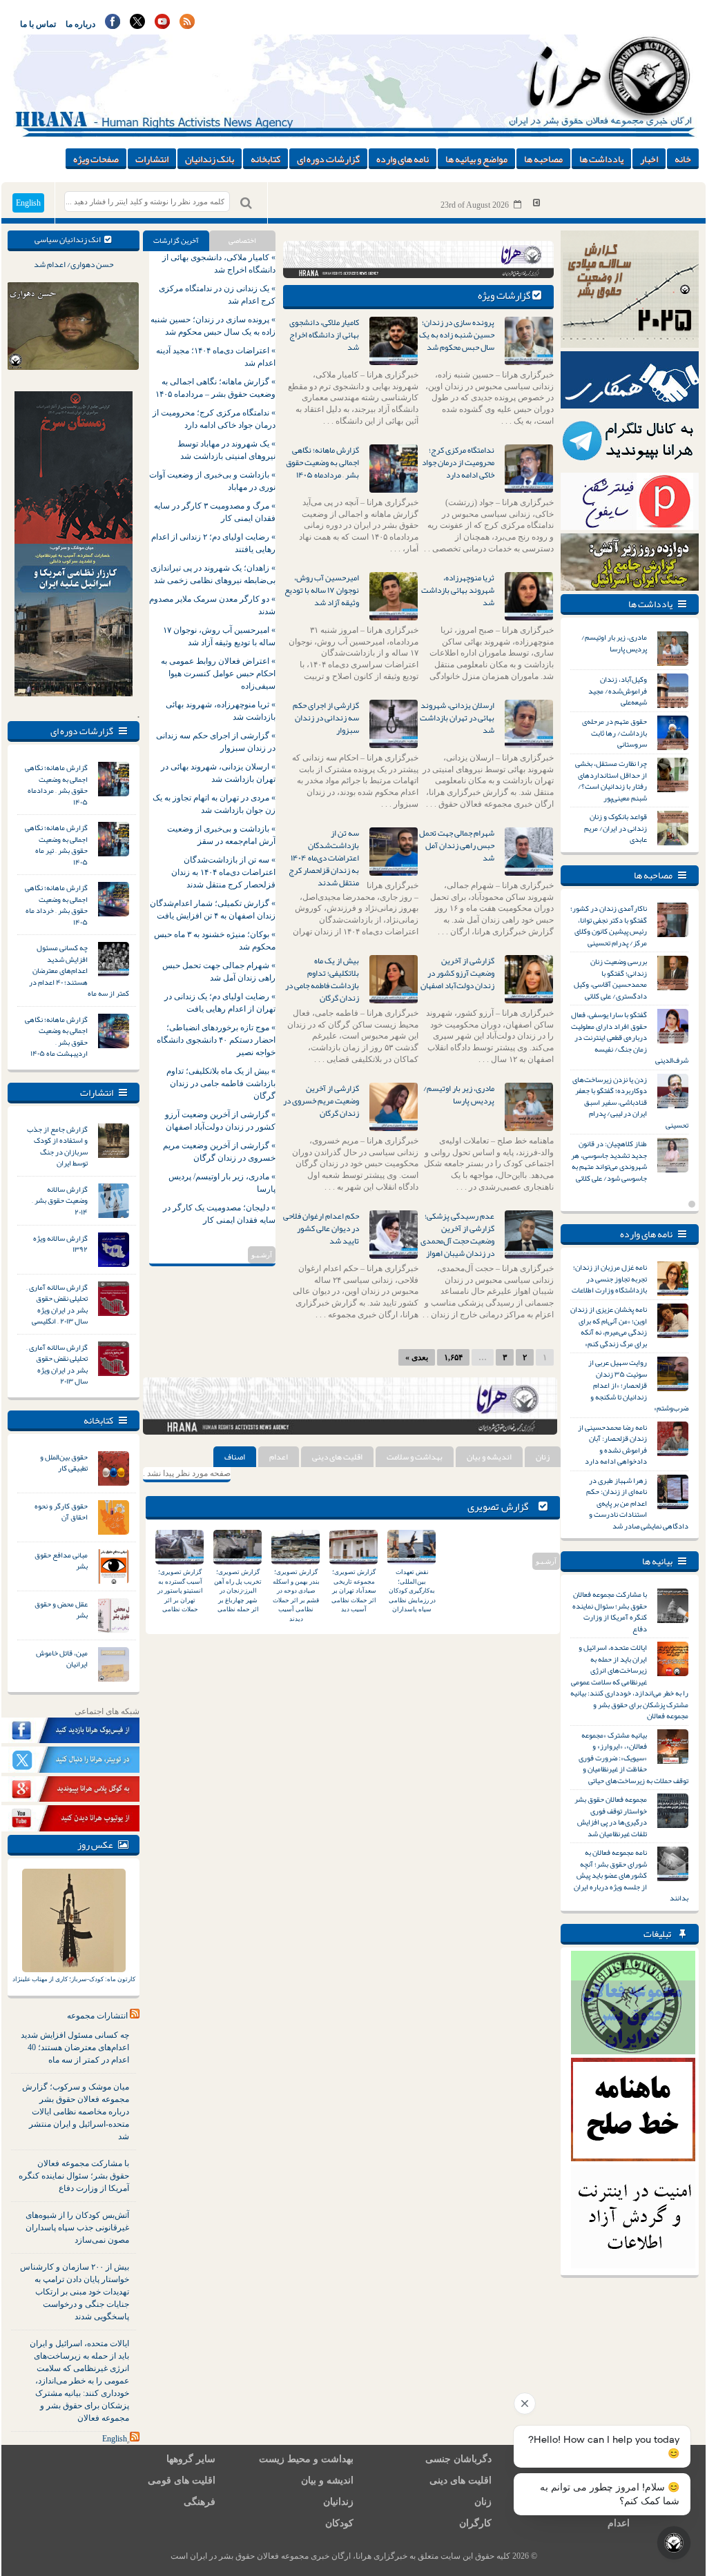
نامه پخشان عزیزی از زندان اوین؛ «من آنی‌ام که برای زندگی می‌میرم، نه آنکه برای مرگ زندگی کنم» (609, 1326)
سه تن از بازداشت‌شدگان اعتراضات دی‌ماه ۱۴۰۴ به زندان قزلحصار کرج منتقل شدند (324, 858)
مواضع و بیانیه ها (476, 159)
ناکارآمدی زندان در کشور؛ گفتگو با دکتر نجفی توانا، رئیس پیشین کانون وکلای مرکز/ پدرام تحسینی (609, 925)
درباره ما (80, 24)
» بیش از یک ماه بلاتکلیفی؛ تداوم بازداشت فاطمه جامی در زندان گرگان (221, 1083)
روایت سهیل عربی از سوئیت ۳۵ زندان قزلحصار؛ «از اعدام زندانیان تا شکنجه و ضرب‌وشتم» (638, 1385)
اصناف (235, 1457)
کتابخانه (265, 159)
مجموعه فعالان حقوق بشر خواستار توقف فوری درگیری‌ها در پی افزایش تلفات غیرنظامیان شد (611, 1816)
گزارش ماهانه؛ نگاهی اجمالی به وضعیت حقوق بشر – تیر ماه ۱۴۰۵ (56, 845)
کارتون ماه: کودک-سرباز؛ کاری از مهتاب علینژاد (74, 1979)
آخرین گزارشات (176, 240)
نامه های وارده (403, 159)
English (28, 203)
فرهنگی (200, 2502)
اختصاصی (242, 240)
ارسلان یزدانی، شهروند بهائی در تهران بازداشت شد (457, 718)
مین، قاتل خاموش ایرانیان (62, 1659)
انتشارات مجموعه (97, 2016)
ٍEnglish (115, 2439)
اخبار (649, 159)
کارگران (475, 2523)
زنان (543, 1457)
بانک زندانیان (210, 159)
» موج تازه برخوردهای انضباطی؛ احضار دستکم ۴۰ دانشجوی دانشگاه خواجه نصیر (216, 1040)
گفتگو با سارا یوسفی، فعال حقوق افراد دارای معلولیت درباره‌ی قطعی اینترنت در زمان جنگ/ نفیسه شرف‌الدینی (630, 1037)
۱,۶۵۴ (453, 1357)
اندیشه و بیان (489, 1457)
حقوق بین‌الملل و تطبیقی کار (64, 1463)
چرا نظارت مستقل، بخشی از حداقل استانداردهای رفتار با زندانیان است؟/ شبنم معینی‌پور (611, 780)
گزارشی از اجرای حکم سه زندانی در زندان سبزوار (326, 718)
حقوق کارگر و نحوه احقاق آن (61, 1512)
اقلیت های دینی (337, 1457)
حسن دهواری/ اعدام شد (74, 264)
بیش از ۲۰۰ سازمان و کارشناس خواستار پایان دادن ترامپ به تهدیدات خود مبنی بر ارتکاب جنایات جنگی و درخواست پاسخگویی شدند (75, 2292)
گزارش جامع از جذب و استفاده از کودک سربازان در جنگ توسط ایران (57, 1146)
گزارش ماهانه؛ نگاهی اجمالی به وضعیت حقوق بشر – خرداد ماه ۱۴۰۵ (56, 905)
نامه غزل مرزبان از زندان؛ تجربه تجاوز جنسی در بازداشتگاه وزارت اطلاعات (609, 1278)
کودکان (339, 2523)
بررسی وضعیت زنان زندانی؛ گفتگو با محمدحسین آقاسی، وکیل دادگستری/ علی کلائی (610, 979)
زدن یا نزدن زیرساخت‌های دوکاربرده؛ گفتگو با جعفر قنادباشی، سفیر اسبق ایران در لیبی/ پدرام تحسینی (630, 1102)
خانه (683, 159)
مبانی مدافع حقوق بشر (61, 1561)
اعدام (279, 1457)
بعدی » (417, 1357)
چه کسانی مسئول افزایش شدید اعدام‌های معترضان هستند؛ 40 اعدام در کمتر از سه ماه (75, 2047)
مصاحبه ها (543, 159)
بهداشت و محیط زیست (306, 2459)
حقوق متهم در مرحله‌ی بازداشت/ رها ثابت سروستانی (614, 733)
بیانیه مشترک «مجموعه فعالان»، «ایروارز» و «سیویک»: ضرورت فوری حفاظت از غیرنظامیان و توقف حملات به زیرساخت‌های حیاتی (633, 1758)
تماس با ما (38, 24)
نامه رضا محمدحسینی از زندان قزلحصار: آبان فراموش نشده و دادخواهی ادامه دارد (612, 1444)
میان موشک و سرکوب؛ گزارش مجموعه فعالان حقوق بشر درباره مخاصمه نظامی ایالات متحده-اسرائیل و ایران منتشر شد (76, 2112)
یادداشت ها (601, 159)
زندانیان (338, 2502)
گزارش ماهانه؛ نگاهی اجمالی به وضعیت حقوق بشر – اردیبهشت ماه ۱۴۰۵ (56, 1036)
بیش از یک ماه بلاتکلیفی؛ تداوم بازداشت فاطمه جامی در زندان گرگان (322, 979)
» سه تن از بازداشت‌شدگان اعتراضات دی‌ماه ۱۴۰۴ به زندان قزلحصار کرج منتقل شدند (223, 872)
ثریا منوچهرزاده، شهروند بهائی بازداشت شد (458, 590)
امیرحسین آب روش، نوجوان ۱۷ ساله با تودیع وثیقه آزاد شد (322, 590)
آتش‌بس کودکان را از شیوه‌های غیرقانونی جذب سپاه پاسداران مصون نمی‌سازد (77, 2228)
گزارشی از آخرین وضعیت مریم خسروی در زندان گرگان (321, 1101)
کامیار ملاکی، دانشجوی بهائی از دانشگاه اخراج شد (324, 335)
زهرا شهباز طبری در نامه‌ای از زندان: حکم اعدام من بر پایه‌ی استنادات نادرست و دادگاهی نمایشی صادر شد (637, 1503)
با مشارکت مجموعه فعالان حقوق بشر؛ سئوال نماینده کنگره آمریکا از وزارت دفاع (74, 2176)
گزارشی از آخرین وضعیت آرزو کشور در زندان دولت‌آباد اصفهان (457, 973)
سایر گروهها (191, 2459)
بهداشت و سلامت (415, 1457)
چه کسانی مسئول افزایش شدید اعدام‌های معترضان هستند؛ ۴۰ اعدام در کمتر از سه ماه (79, 970)
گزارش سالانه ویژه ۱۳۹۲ (60, 1244)
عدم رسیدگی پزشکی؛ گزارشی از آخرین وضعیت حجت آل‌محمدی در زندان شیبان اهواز (457, 1235)
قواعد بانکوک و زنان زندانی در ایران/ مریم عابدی (616, 828)
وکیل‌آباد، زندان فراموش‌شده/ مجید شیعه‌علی (618, 690)
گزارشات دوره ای (328, 159)
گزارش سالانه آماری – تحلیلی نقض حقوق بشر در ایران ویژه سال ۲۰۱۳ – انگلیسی (57, 1304)
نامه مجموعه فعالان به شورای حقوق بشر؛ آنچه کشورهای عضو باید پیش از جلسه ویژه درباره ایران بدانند (631, 1875)
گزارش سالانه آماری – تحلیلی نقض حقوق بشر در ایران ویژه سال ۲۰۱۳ (57, 1364)
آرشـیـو (262, 1255)
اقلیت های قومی (182, 2480)
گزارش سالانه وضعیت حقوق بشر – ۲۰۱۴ (60, 1200)
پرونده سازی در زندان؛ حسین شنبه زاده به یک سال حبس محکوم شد (457, 335)
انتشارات (152, 159)
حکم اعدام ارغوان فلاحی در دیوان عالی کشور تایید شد (321, 1228)
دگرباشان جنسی (458, 2459)
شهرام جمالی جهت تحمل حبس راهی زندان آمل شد (457, 845)
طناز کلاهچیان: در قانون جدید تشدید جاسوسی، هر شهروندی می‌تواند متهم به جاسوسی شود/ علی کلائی (609, 1161)
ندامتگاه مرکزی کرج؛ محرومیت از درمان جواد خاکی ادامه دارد (458, 462)
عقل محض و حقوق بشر (61, 1610)
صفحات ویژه (96, 159)
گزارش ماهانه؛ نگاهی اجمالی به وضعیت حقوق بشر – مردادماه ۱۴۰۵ (56, 785)
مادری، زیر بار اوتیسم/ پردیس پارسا (459, 1094)
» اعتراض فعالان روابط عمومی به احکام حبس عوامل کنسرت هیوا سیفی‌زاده (218, 674)
